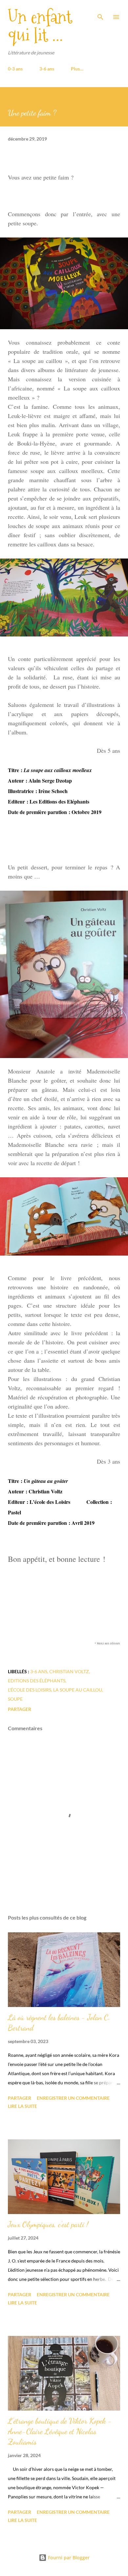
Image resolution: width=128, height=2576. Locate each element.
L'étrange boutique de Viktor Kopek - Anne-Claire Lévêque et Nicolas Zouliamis (60, 2431)
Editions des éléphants (37, 1681)
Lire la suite (22, 2106)
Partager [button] (20, 1709)
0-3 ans (15, 69)
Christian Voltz (69, 1671)
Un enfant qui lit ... (40, 26)
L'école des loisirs (30, 1690)
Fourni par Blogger (68, 2557)
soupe (15, 1699)
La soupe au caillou (78, 1690)
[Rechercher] (100, 12)
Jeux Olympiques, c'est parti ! (48, 2224)
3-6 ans (47, 69)
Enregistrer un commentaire (73, 2098)
